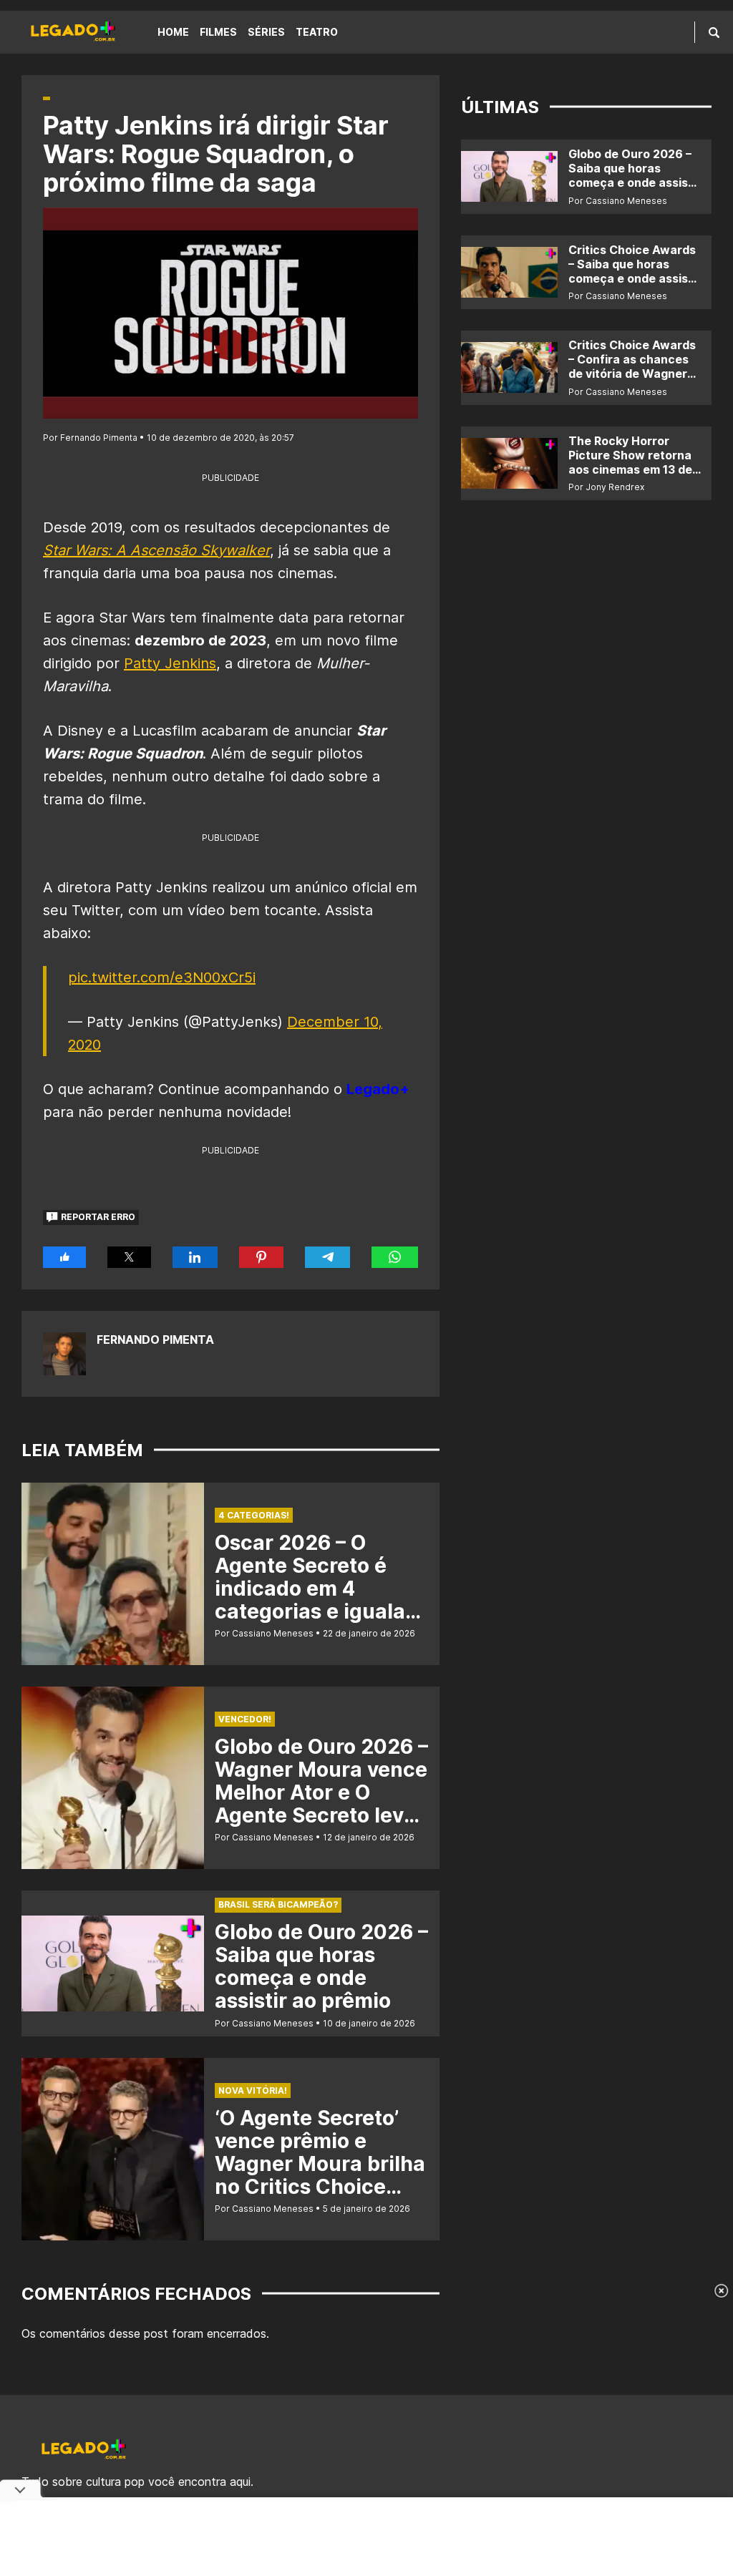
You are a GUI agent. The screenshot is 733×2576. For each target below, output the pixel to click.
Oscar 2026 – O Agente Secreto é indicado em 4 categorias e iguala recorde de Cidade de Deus (321, 1600)
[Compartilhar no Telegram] (328, 1257)
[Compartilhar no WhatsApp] (395, 1257)
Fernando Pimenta (155, 1340)
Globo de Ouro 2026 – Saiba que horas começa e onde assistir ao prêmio (321, 1966)
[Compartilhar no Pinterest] (261, 1257)
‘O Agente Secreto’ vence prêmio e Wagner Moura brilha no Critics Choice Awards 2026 (320, 2164)
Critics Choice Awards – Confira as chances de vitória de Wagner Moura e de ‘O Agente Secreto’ (632, 374)
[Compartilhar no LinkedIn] (195, 1257)
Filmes (218, 32)
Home (173, 32)
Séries (266, 32)
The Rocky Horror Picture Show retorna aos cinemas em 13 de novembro (630, 462)
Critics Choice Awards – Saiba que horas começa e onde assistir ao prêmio (635, 271)
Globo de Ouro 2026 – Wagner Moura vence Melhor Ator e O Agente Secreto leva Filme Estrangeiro (321, 1792)
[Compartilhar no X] (129, 1257)
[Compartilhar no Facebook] (64, 1257)
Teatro (317, 32)
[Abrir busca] (714, 32)
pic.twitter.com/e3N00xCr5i (162, 977)
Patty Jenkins (170, 663)
